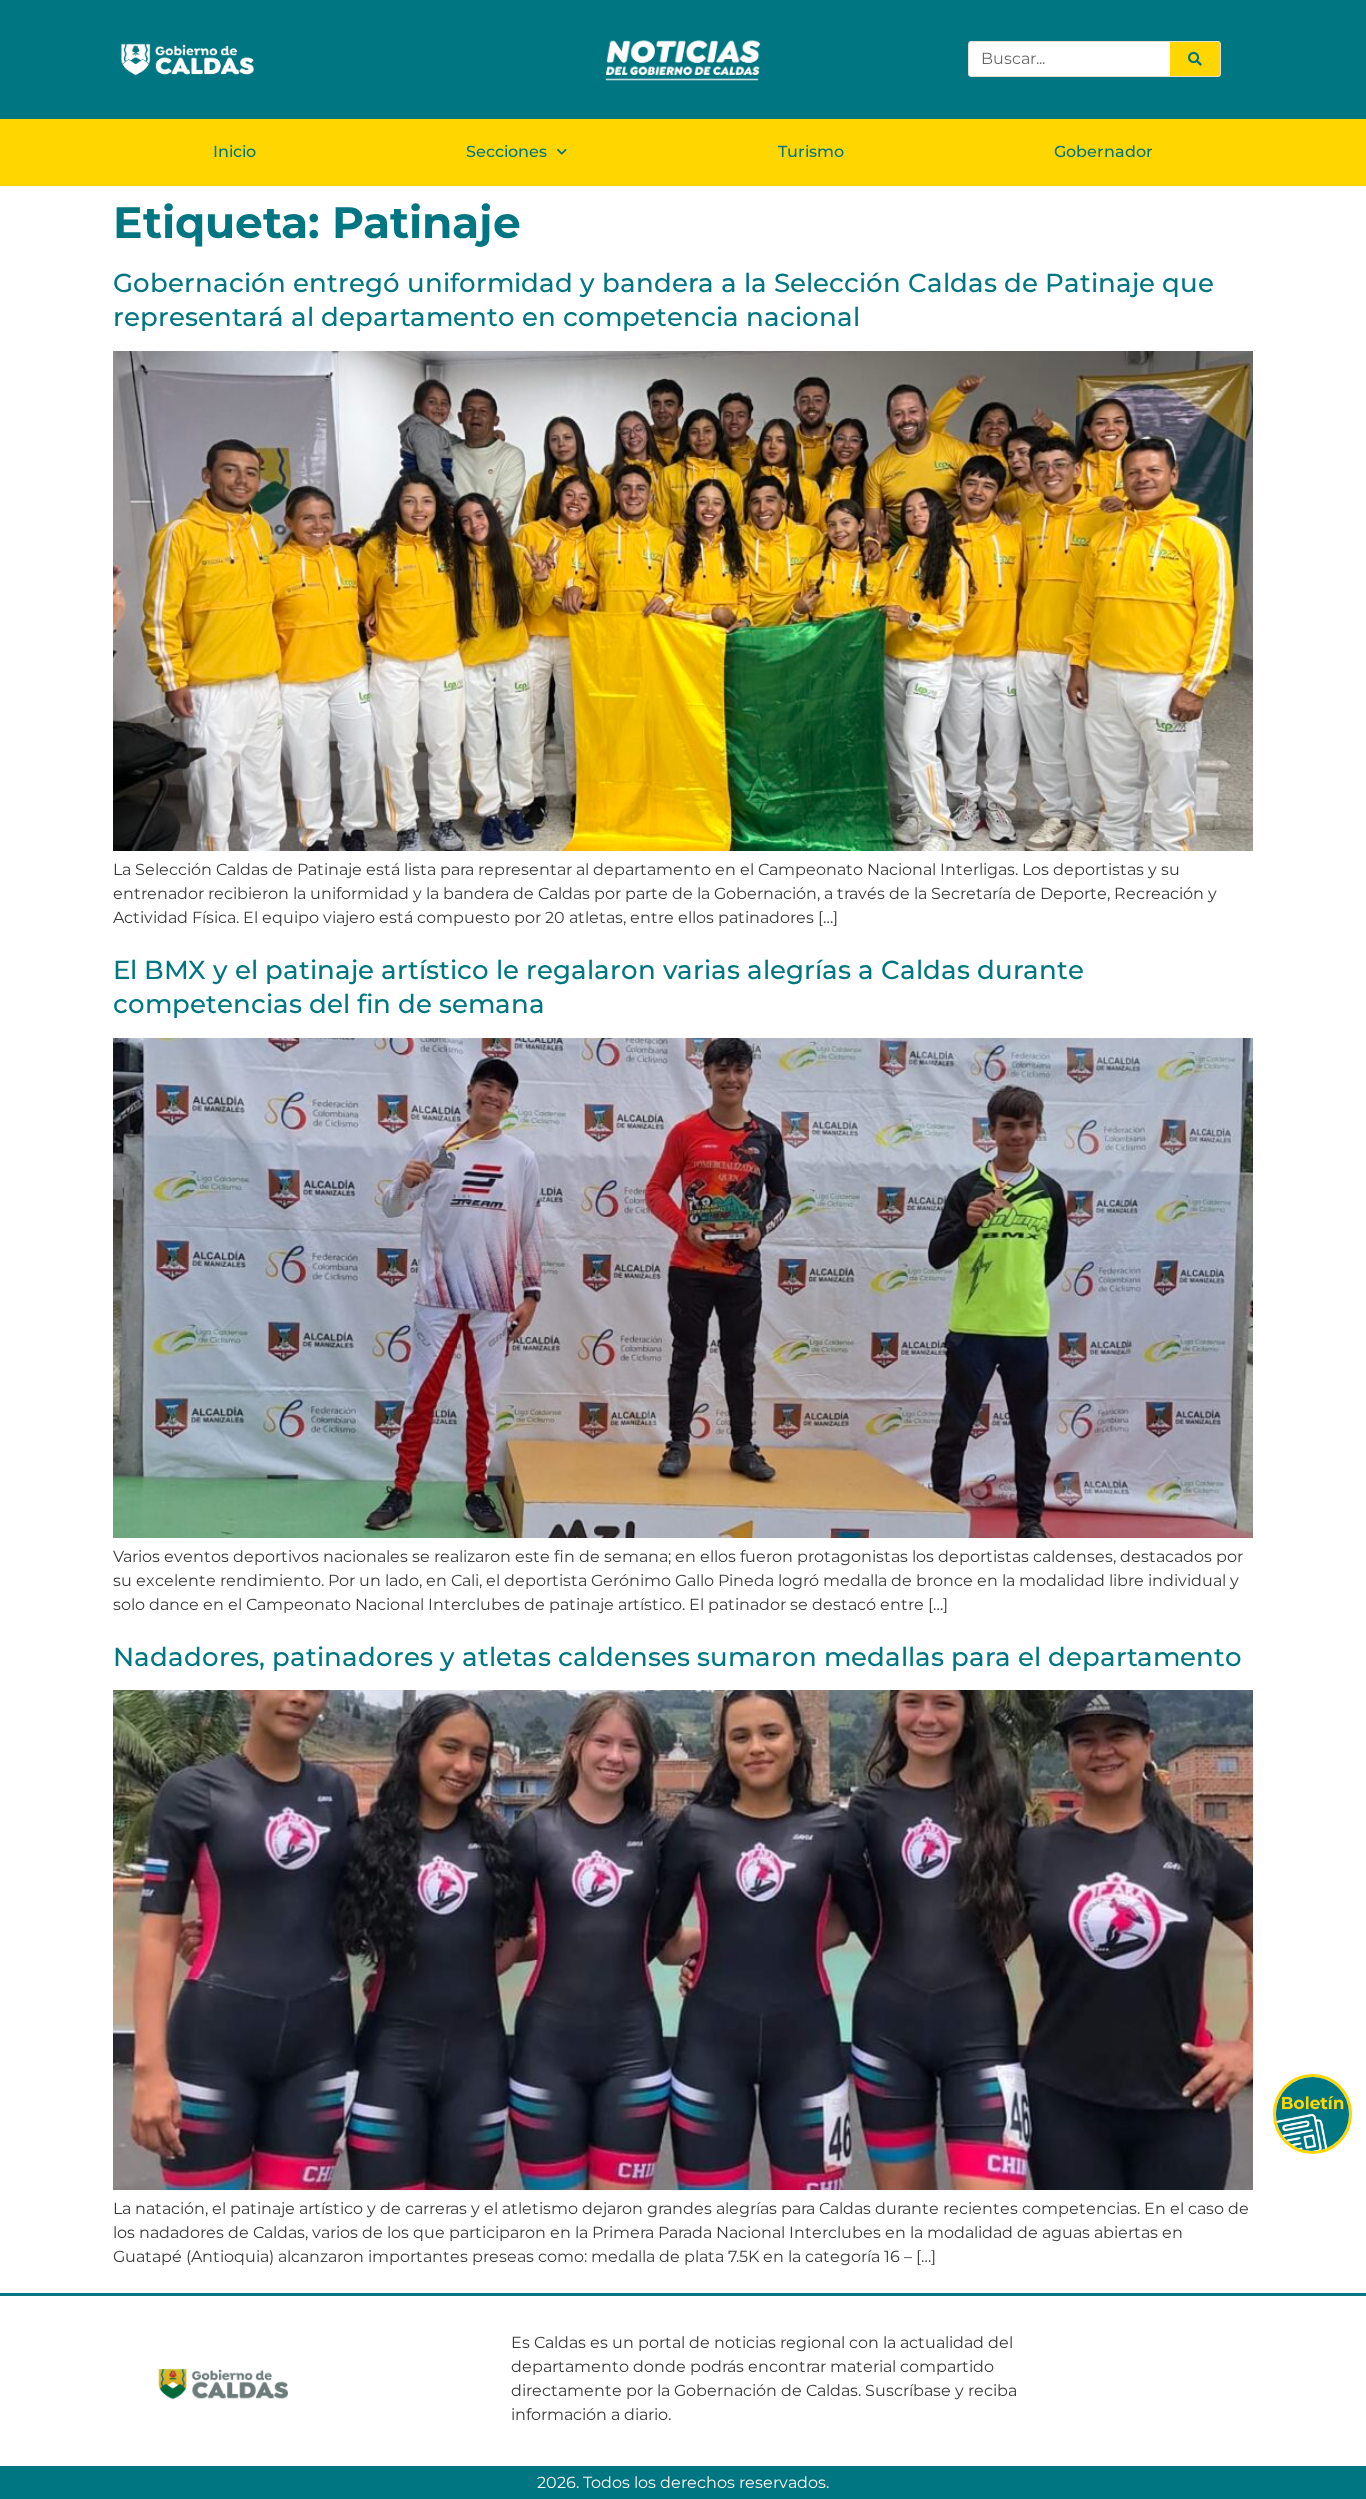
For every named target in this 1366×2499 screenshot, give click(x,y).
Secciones (506, 151)
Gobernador (1103, 151)
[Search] (1195, 59)
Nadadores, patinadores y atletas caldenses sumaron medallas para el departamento (677, 1657)
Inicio (234, 151)
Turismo (811, 151)
